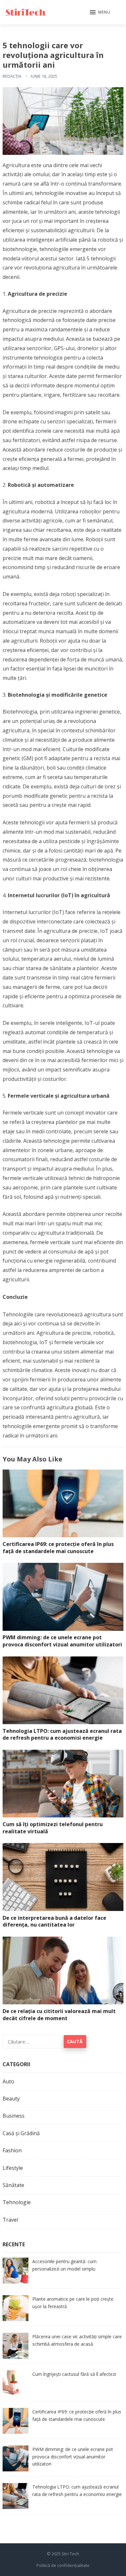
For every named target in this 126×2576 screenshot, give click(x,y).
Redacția (12, 76)
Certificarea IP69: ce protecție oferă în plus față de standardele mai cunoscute (58, 1548)
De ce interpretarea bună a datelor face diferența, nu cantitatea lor (54, 1921)
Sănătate (13, 2185)
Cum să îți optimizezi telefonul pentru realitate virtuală (53, 1828)
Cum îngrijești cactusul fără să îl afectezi (74, 2374)
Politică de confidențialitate (63, 2565)
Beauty (11, 2099)
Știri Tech (70, 2554)
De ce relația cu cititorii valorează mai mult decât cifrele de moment (59, 2015)
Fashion (12, 2150)
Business (14, 2116)
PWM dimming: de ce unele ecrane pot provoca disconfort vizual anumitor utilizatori (62, 1641)
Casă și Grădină (21, 2133)
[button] (100, 13)
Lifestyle (13, 2168)
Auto (8, 2081)
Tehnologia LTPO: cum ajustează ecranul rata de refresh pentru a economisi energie (62, 1735)
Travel (10, 2220)
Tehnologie (17, 2202)
